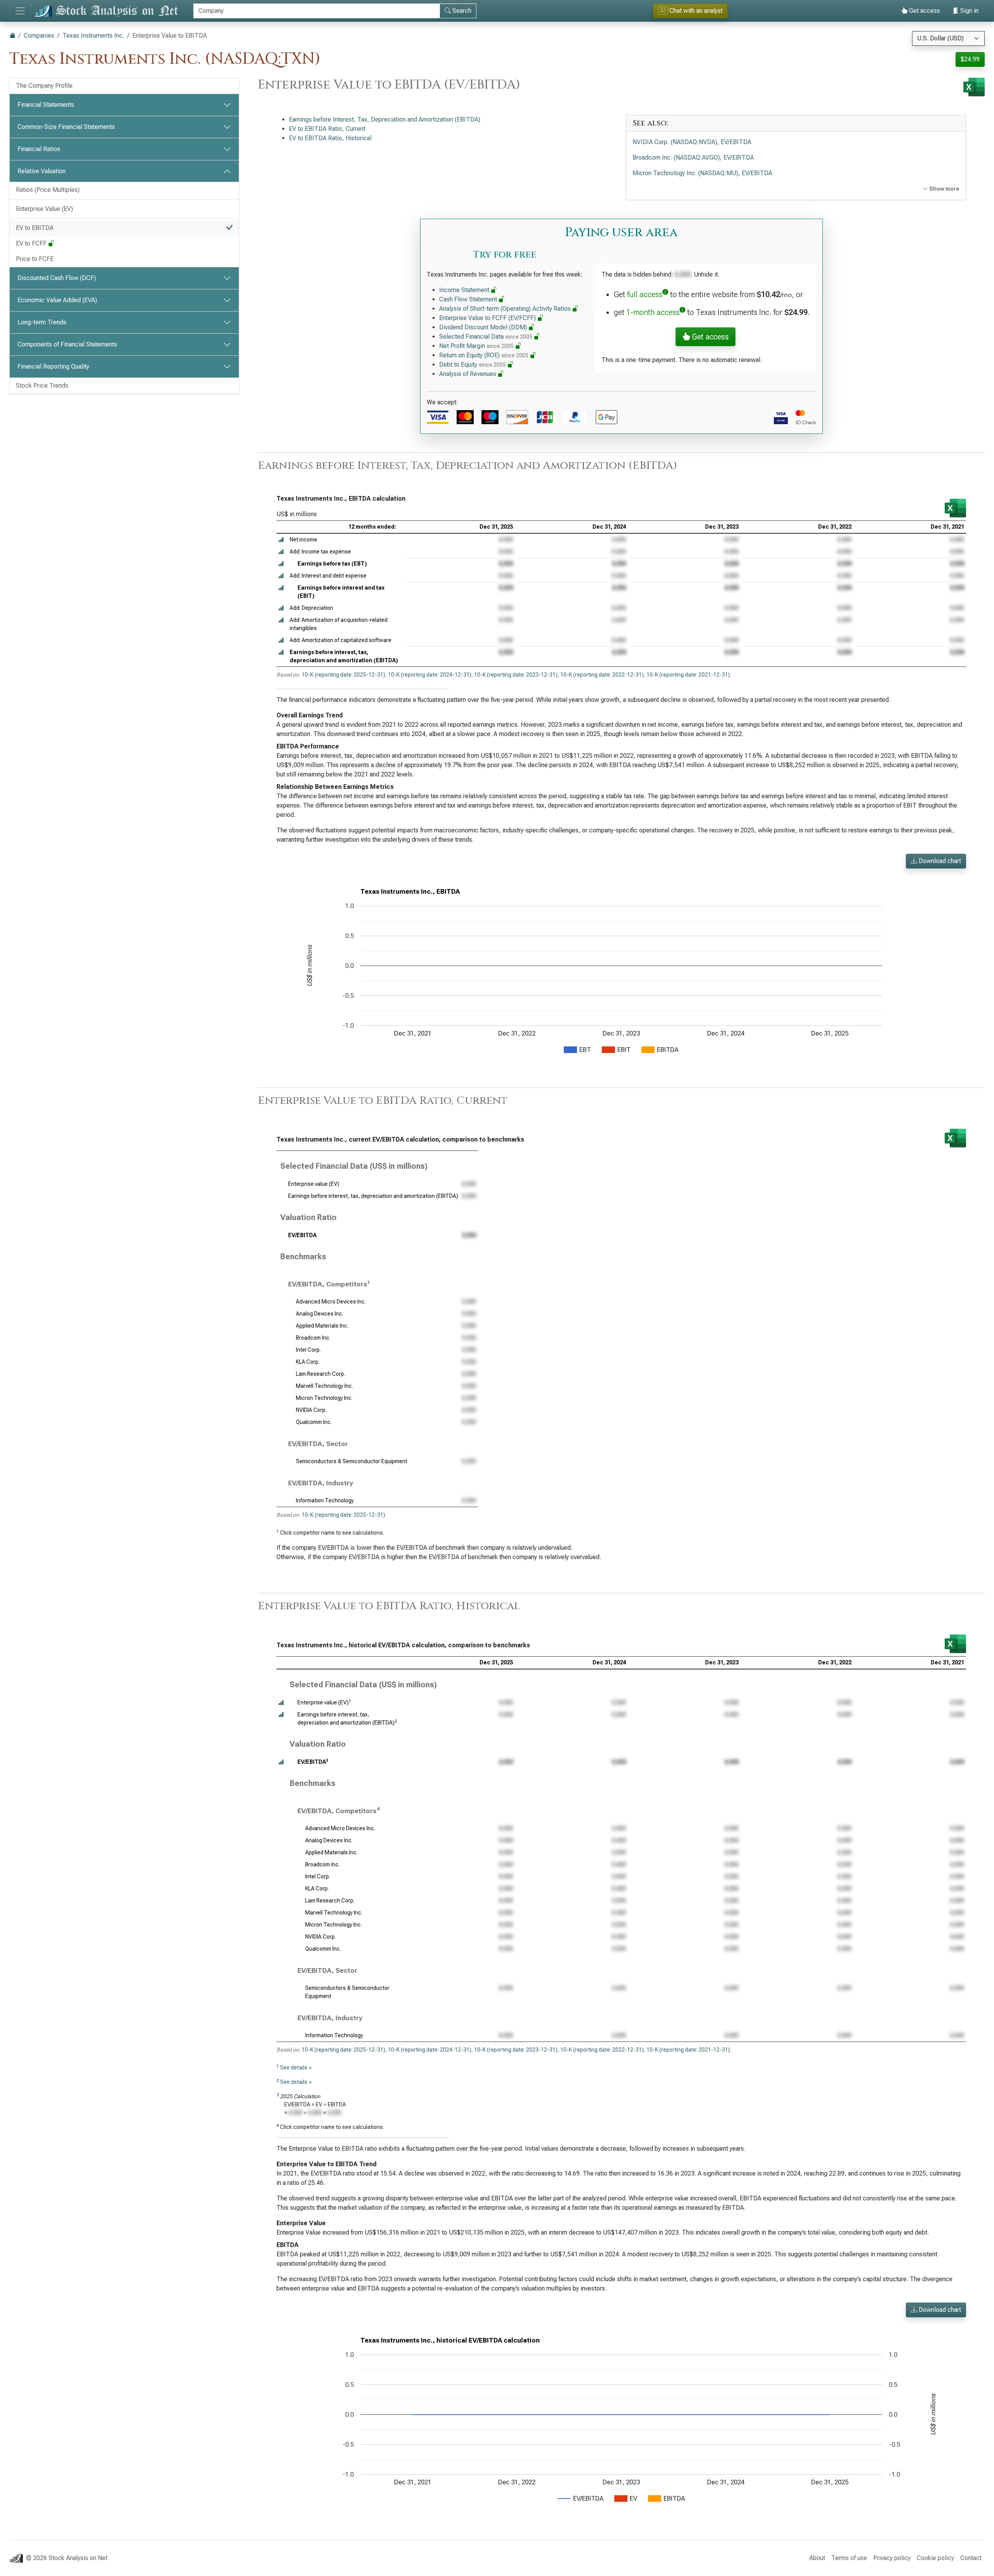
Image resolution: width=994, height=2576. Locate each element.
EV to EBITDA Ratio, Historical (330, 138)
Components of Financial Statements (67, 344)
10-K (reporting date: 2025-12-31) (343, 675)
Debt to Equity (473, 365)
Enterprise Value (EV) (44, 209)
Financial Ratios (39, 149)
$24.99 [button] (970, 59)
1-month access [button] (653, 312)
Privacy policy (892, 2558)
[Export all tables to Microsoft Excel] (974, 87)
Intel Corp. (308, 1350)
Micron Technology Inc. (324, 1398)
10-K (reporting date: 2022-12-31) (602, 675)
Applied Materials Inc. (322, 1326)
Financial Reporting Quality (53, 366)
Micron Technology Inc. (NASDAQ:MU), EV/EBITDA (702, 173)
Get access (924, 11)
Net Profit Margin (476, 346)
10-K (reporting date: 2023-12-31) (516, 675)
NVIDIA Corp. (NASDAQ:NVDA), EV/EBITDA (692, 142)
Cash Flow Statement (469, 299)
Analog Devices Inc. (320, 1314)
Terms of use (849, 2558)
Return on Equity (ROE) (484, 355)
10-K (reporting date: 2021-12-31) (688, 675)
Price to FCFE (35, 259)
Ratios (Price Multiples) (48, 190)
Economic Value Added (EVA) (57, 300)
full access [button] (645, 294)
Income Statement (465, 290)
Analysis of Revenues (468, 374)
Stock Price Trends (42, 386)
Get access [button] (709, 337)
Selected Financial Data (486, 337)
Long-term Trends (42, 322)
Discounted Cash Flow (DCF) (57, 278)
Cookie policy (935, 2558)
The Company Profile (44, 86)
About (817, 2558)
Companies (39, 36)
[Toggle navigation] (20, 11)
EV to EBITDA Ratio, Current (327, 129)
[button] (281, 540)
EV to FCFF (32, 243)
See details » (296, 2068)
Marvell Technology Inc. (324, 1386)
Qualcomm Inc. (314, 1422)
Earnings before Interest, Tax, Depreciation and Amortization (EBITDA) (385, 119)
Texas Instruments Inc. (93, 36)
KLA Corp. (308, 1362)
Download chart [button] (939, 861)
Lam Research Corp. (321, 1374)
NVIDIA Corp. (311, 1410)
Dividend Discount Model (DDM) (484, 327)
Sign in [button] (969, 11)
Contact (971, 2558)
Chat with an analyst (691, 11)
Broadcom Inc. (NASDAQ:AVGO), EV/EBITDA (693, 158)
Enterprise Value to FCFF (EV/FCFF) (488, 318)
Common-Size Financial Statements (66, 127)
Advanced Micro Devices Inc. (331, 1302)
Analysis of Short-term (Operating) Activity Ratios (506, 309)
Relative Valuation (42, 171)
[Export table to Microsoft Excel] (955, 508)
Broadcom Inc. (313, 1338)
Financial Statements (46, 105)
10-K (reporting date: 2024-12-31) (430, 675)
